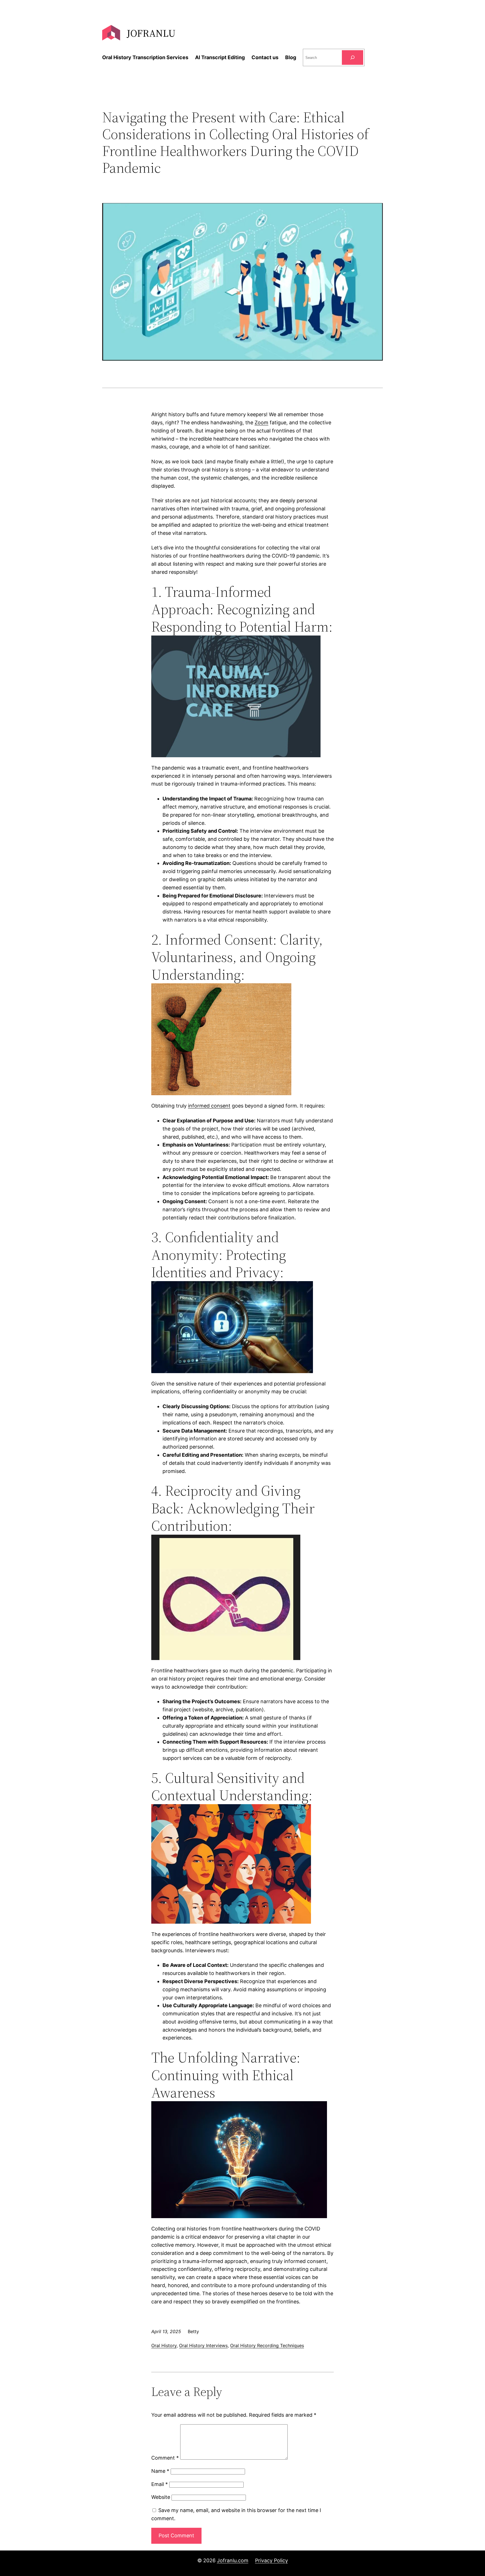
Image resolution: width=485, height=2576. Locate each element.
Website (161, 2497)
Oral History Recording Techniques (267, 2345)
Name (160, 2471)
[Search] (353, 57)
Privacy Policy (272, 2560)
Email (160, 2484)
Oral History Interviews (203, 2345)
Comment (165, 2458)
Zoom (261, 423)
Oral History (164, 2345)
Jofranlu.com (233, 2560)
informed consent (209, 1106)
